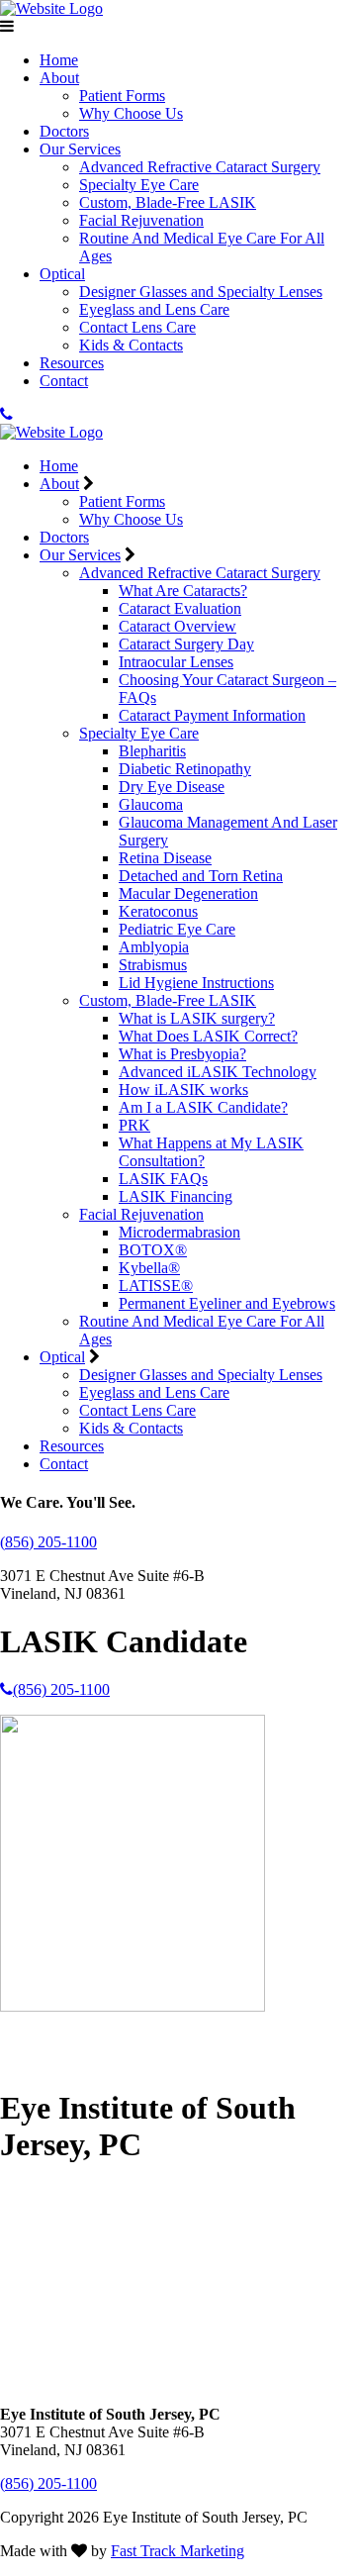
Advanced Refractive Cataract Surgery (200, 167)
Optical (62, 274)
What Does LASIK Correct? (208, 1036)
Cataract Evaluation (180, 608)
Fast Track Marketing (178, 2551)
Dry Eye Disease (172, 787)
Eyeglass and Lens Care (154, 309)
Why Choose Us (131, 113)
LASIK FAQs (163, 1179)
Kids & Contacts (131, 345)
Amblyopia (154, 947)
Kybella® (149, 1268)
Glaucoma (151, 804)
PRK (134, 1125)
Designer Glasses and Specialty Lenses (201, 292)
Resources (72, 363)
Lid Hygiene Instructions (196, 983)
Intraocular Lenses (176, 662)
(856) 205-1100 (48, 1542)
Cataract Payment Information (212, 715)
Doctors (64, 131)
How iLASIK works (183, 1090)
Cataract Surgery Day (186, 644)
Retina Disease (165, 858)
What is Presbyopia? (182, 1054)
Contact (64, 381)
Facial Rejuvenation (141, 220)
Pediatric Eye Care (177, 929)
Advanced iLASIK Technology (218, 1072)
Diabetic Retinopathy (185, 769)
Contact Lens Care (137, 327)
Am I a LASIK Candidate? (203, 1107)
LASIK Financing (176, 1196)
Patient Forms (122, 96)
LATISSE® (156, 1286)
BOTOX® (153, 1250)
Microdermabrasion (179, 1232)
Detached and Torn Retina (201, 876)
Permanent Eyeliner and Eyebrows (227, 1303)
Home (59, 60)
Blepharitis (152, 751)
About (59, 78)
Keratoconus (158, 911)
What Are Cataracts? (183, 591)
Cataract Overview (178, 626)
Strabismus (153, 965)
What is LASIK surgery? (197, 1018)
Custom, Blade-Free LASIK (168, 202)
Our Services (80, 149)
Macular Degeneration (188, 893)
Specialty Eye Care (139, 185)
